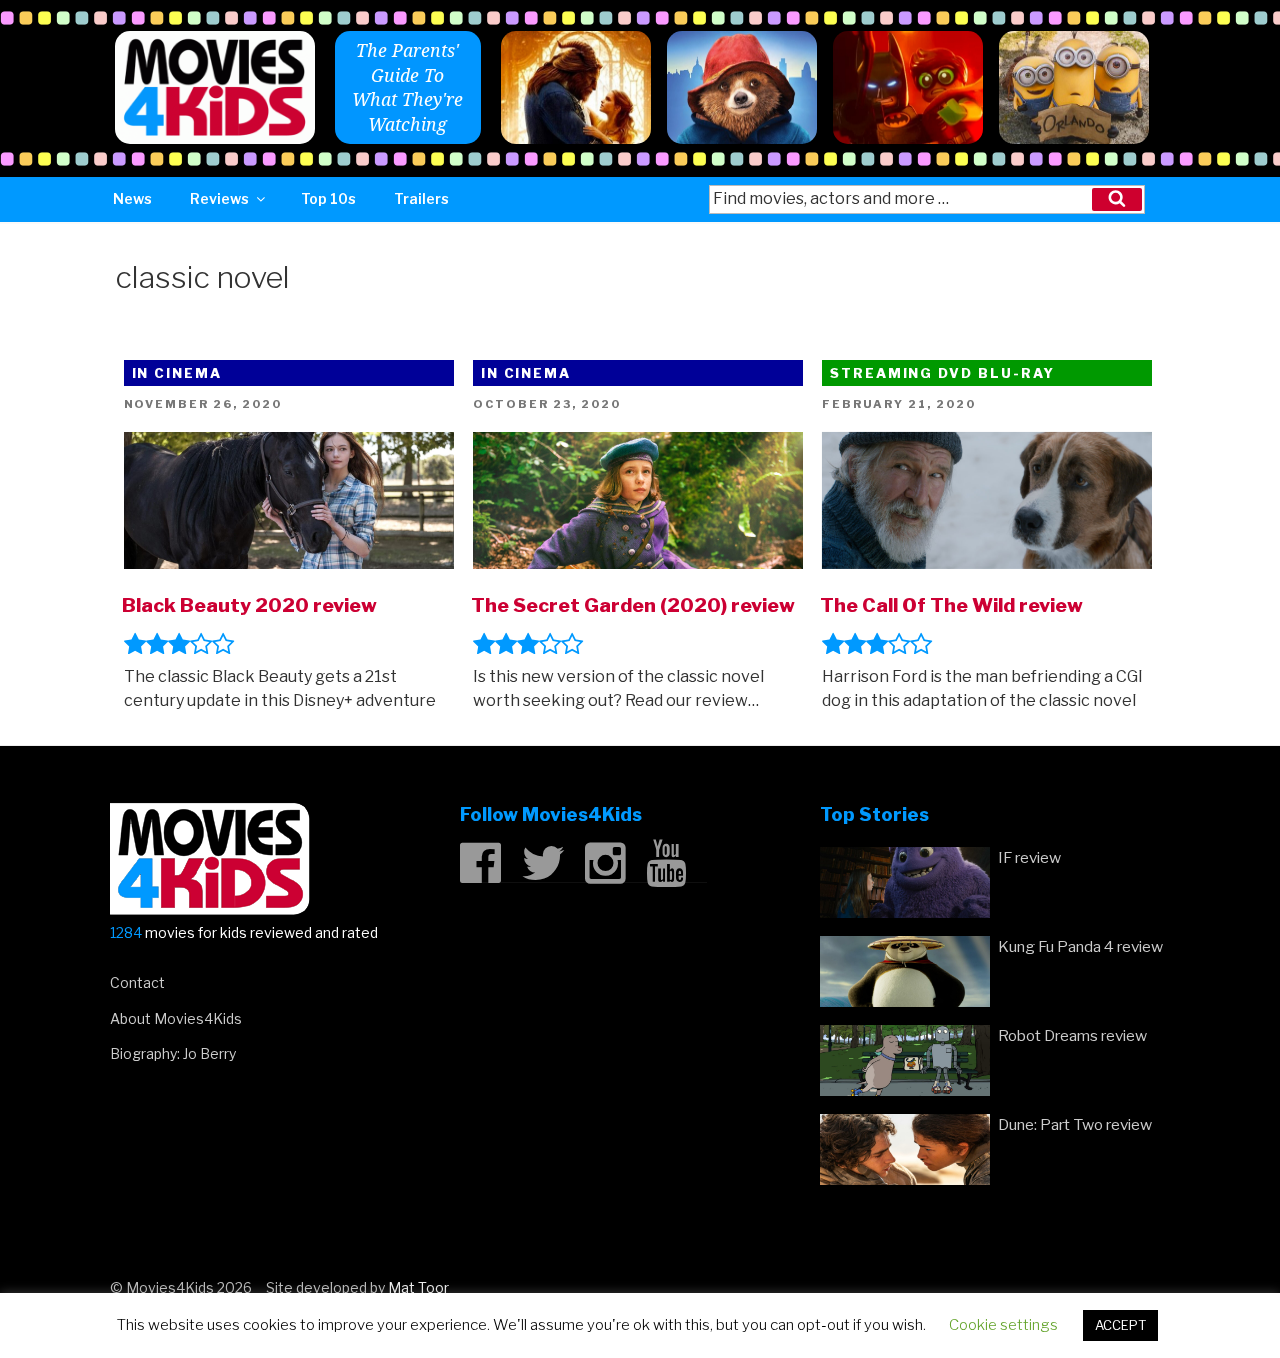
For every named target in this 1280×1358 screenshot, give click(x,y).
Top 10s (328, 198)
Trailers (421, 198)
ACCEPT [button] (1120, 1325)
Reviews (219, 198)
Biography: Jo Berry (173, 1053)
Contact (137, 982)
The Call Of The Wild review (951, 605)
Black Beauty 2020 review (249, 605)
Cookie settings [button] (1003, 1325)
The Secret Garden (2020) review (633, 605)
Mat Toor (418, 1287)
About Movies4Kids (176, 1018)
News (132, 198)
